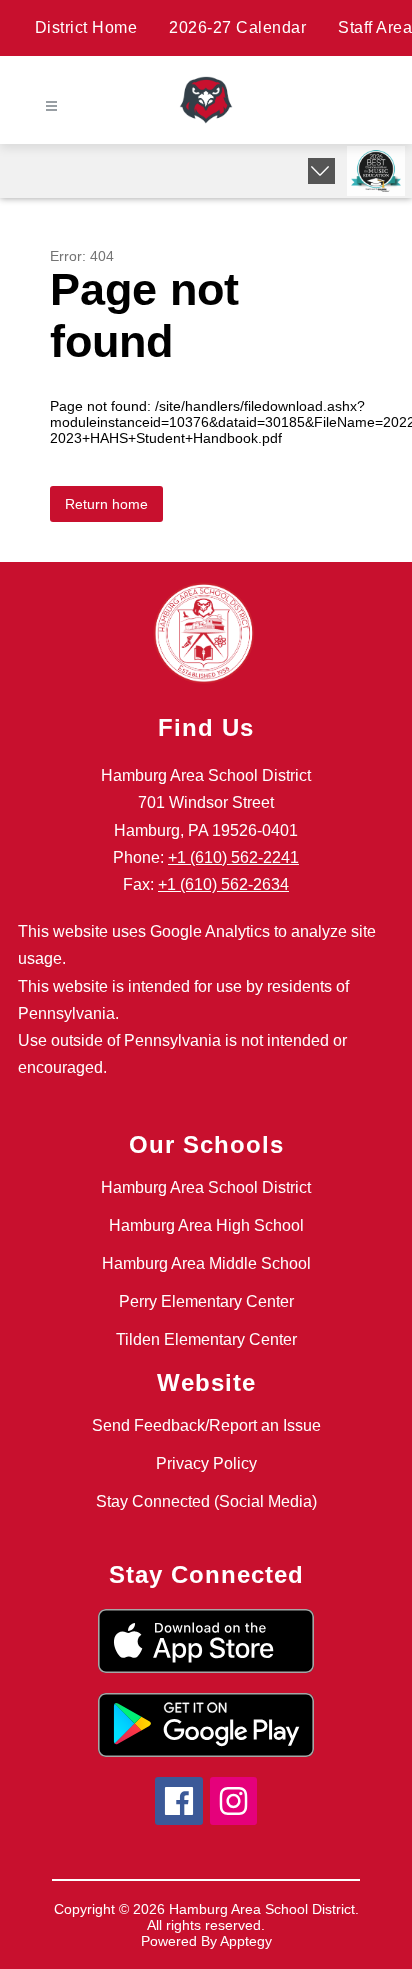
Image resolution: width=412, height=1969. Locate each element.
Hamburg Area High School (206, 1225)
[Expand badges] (321, 171)
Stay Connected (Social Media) (206, 1501)
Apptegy (246, 1941)
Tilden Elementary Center (206, 1339)
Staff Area (375, 27)
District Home (86, 27)
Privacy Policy (206, 1463)
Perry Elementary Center (206, 1301)
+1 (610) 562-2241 (233, 857)
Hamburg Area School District (206, 1187)
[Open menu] (51, 106)
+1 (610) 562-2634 (223, 884)
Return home (106, 504)
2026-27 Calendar (237, 27)
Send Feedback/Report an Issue (206, 1425)
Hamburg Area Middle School (206, 1263)
